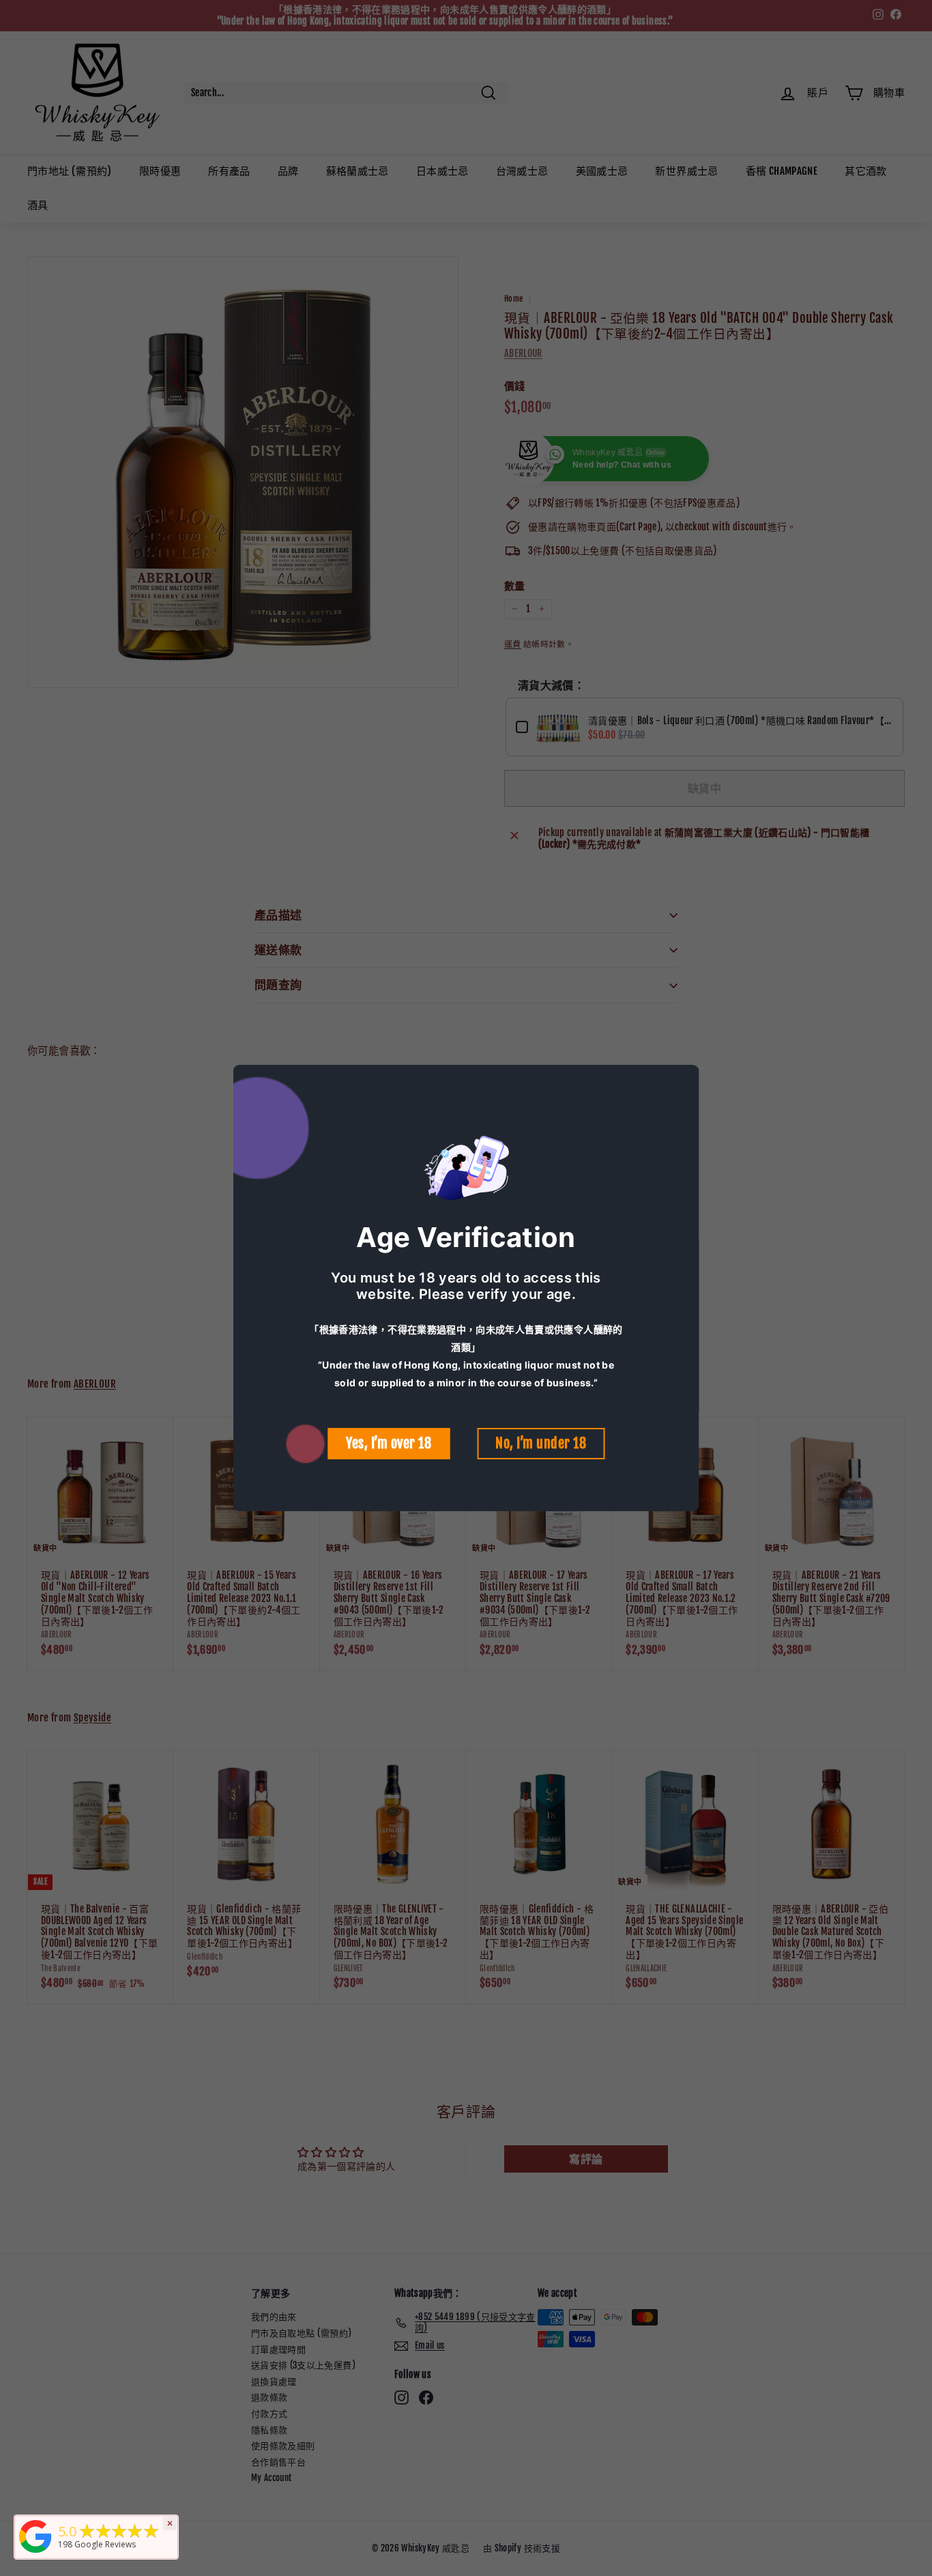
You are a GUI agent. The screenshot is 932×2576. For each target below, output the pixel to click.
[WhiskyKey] (35, 2553)
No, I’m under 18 (541, 1443)
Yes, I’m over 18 (389, 1443)
